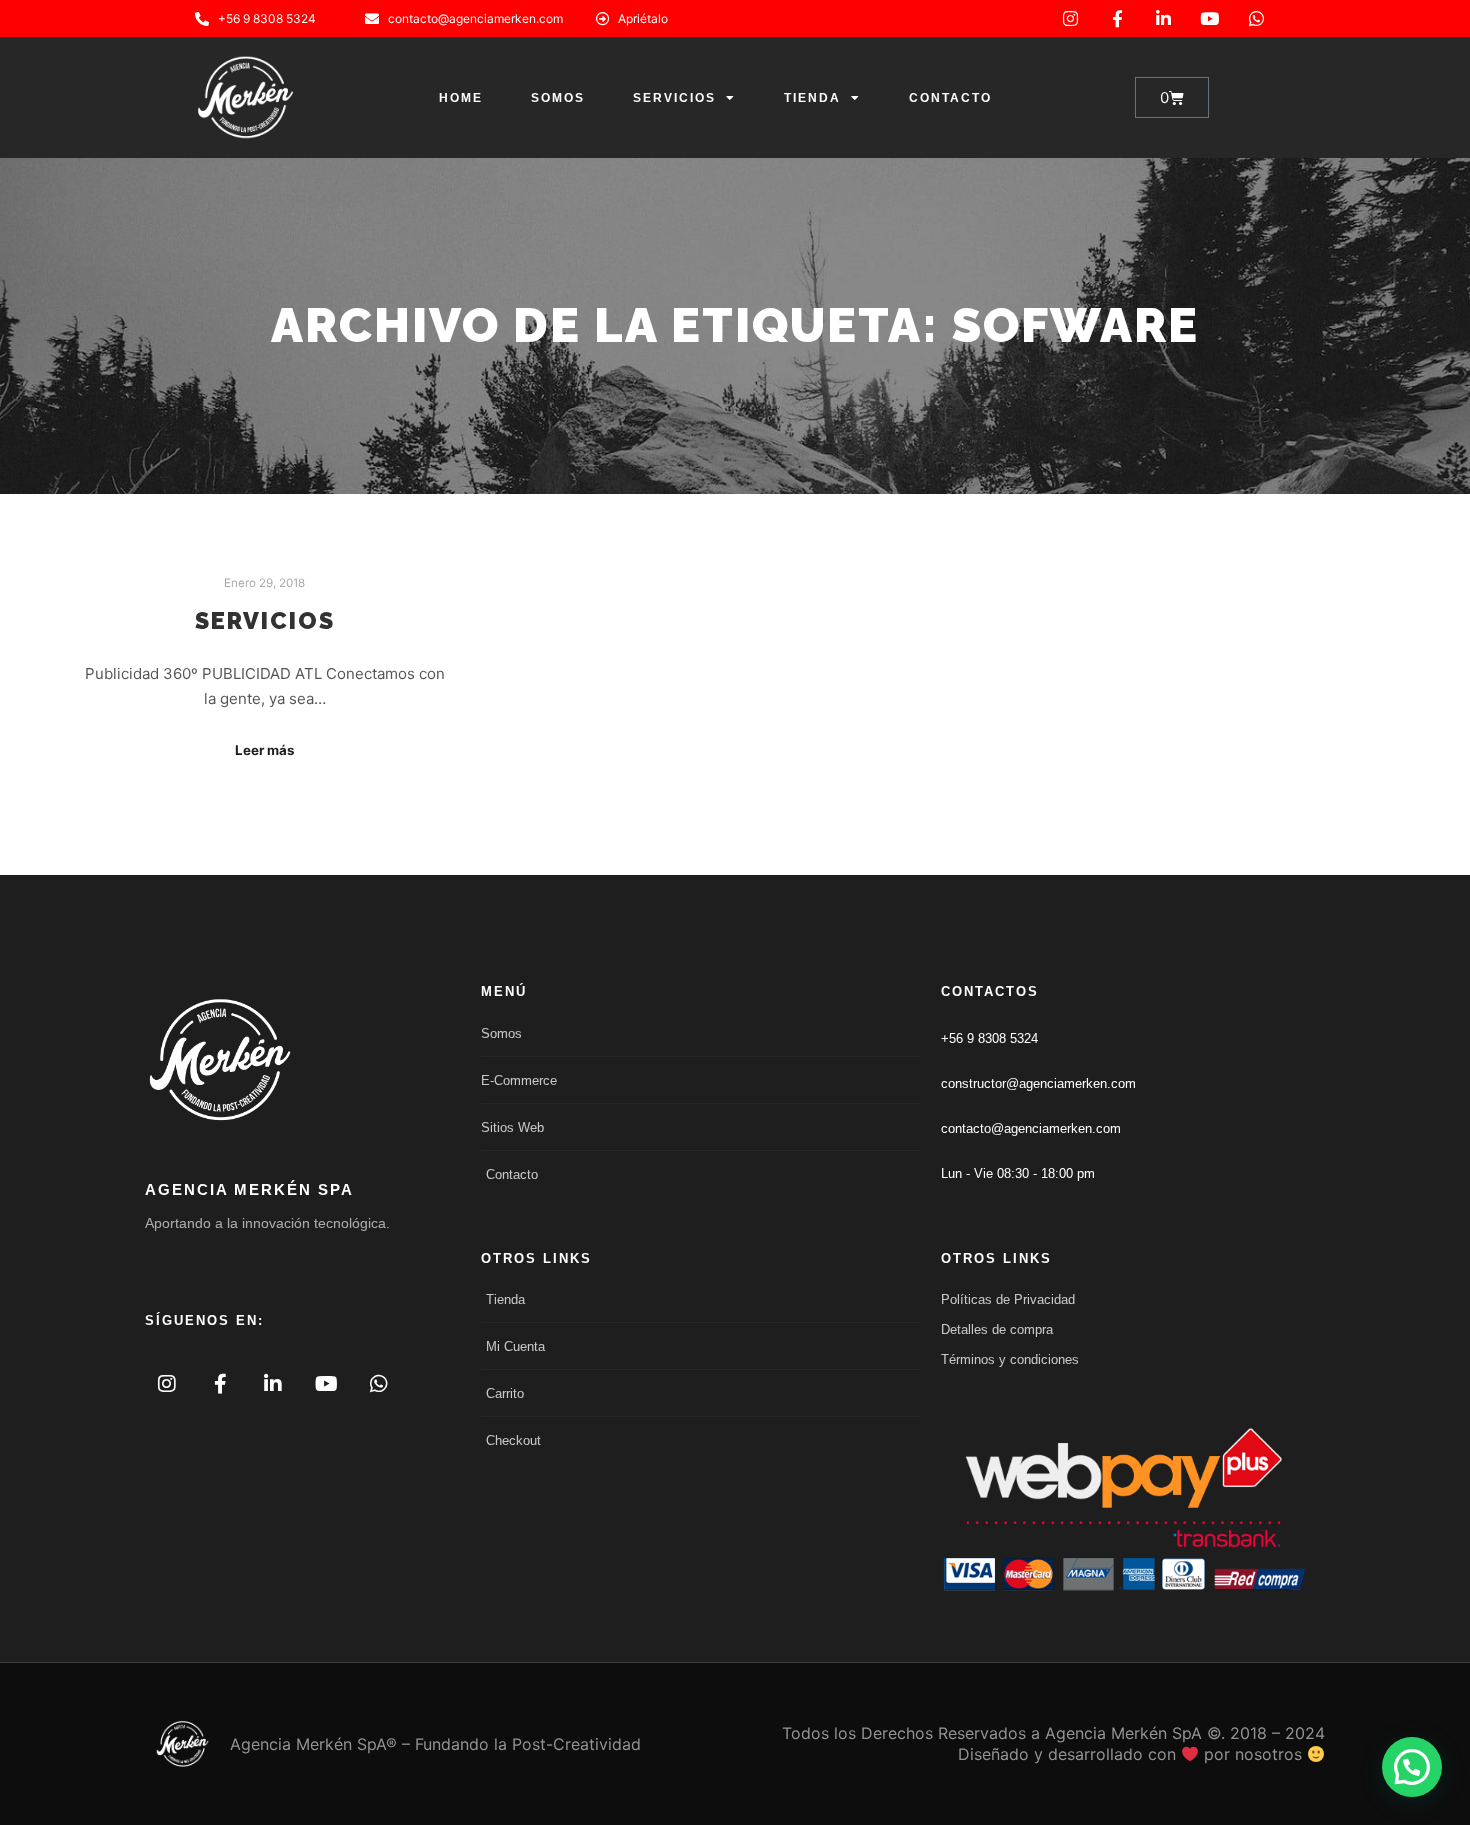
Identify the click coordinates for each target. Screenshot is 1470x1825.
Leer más (264, 750)
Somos (558, 98)
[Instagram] (1070, 18)
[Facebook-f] (1116, 18)
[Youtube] (1209, 18)
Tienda (812, 98)
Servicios (674, 98)
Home (461, 98)
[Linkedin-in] (1163, 18)
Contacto (950, 98)
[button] (1412, 1767)
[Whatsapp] (1256, 18)
